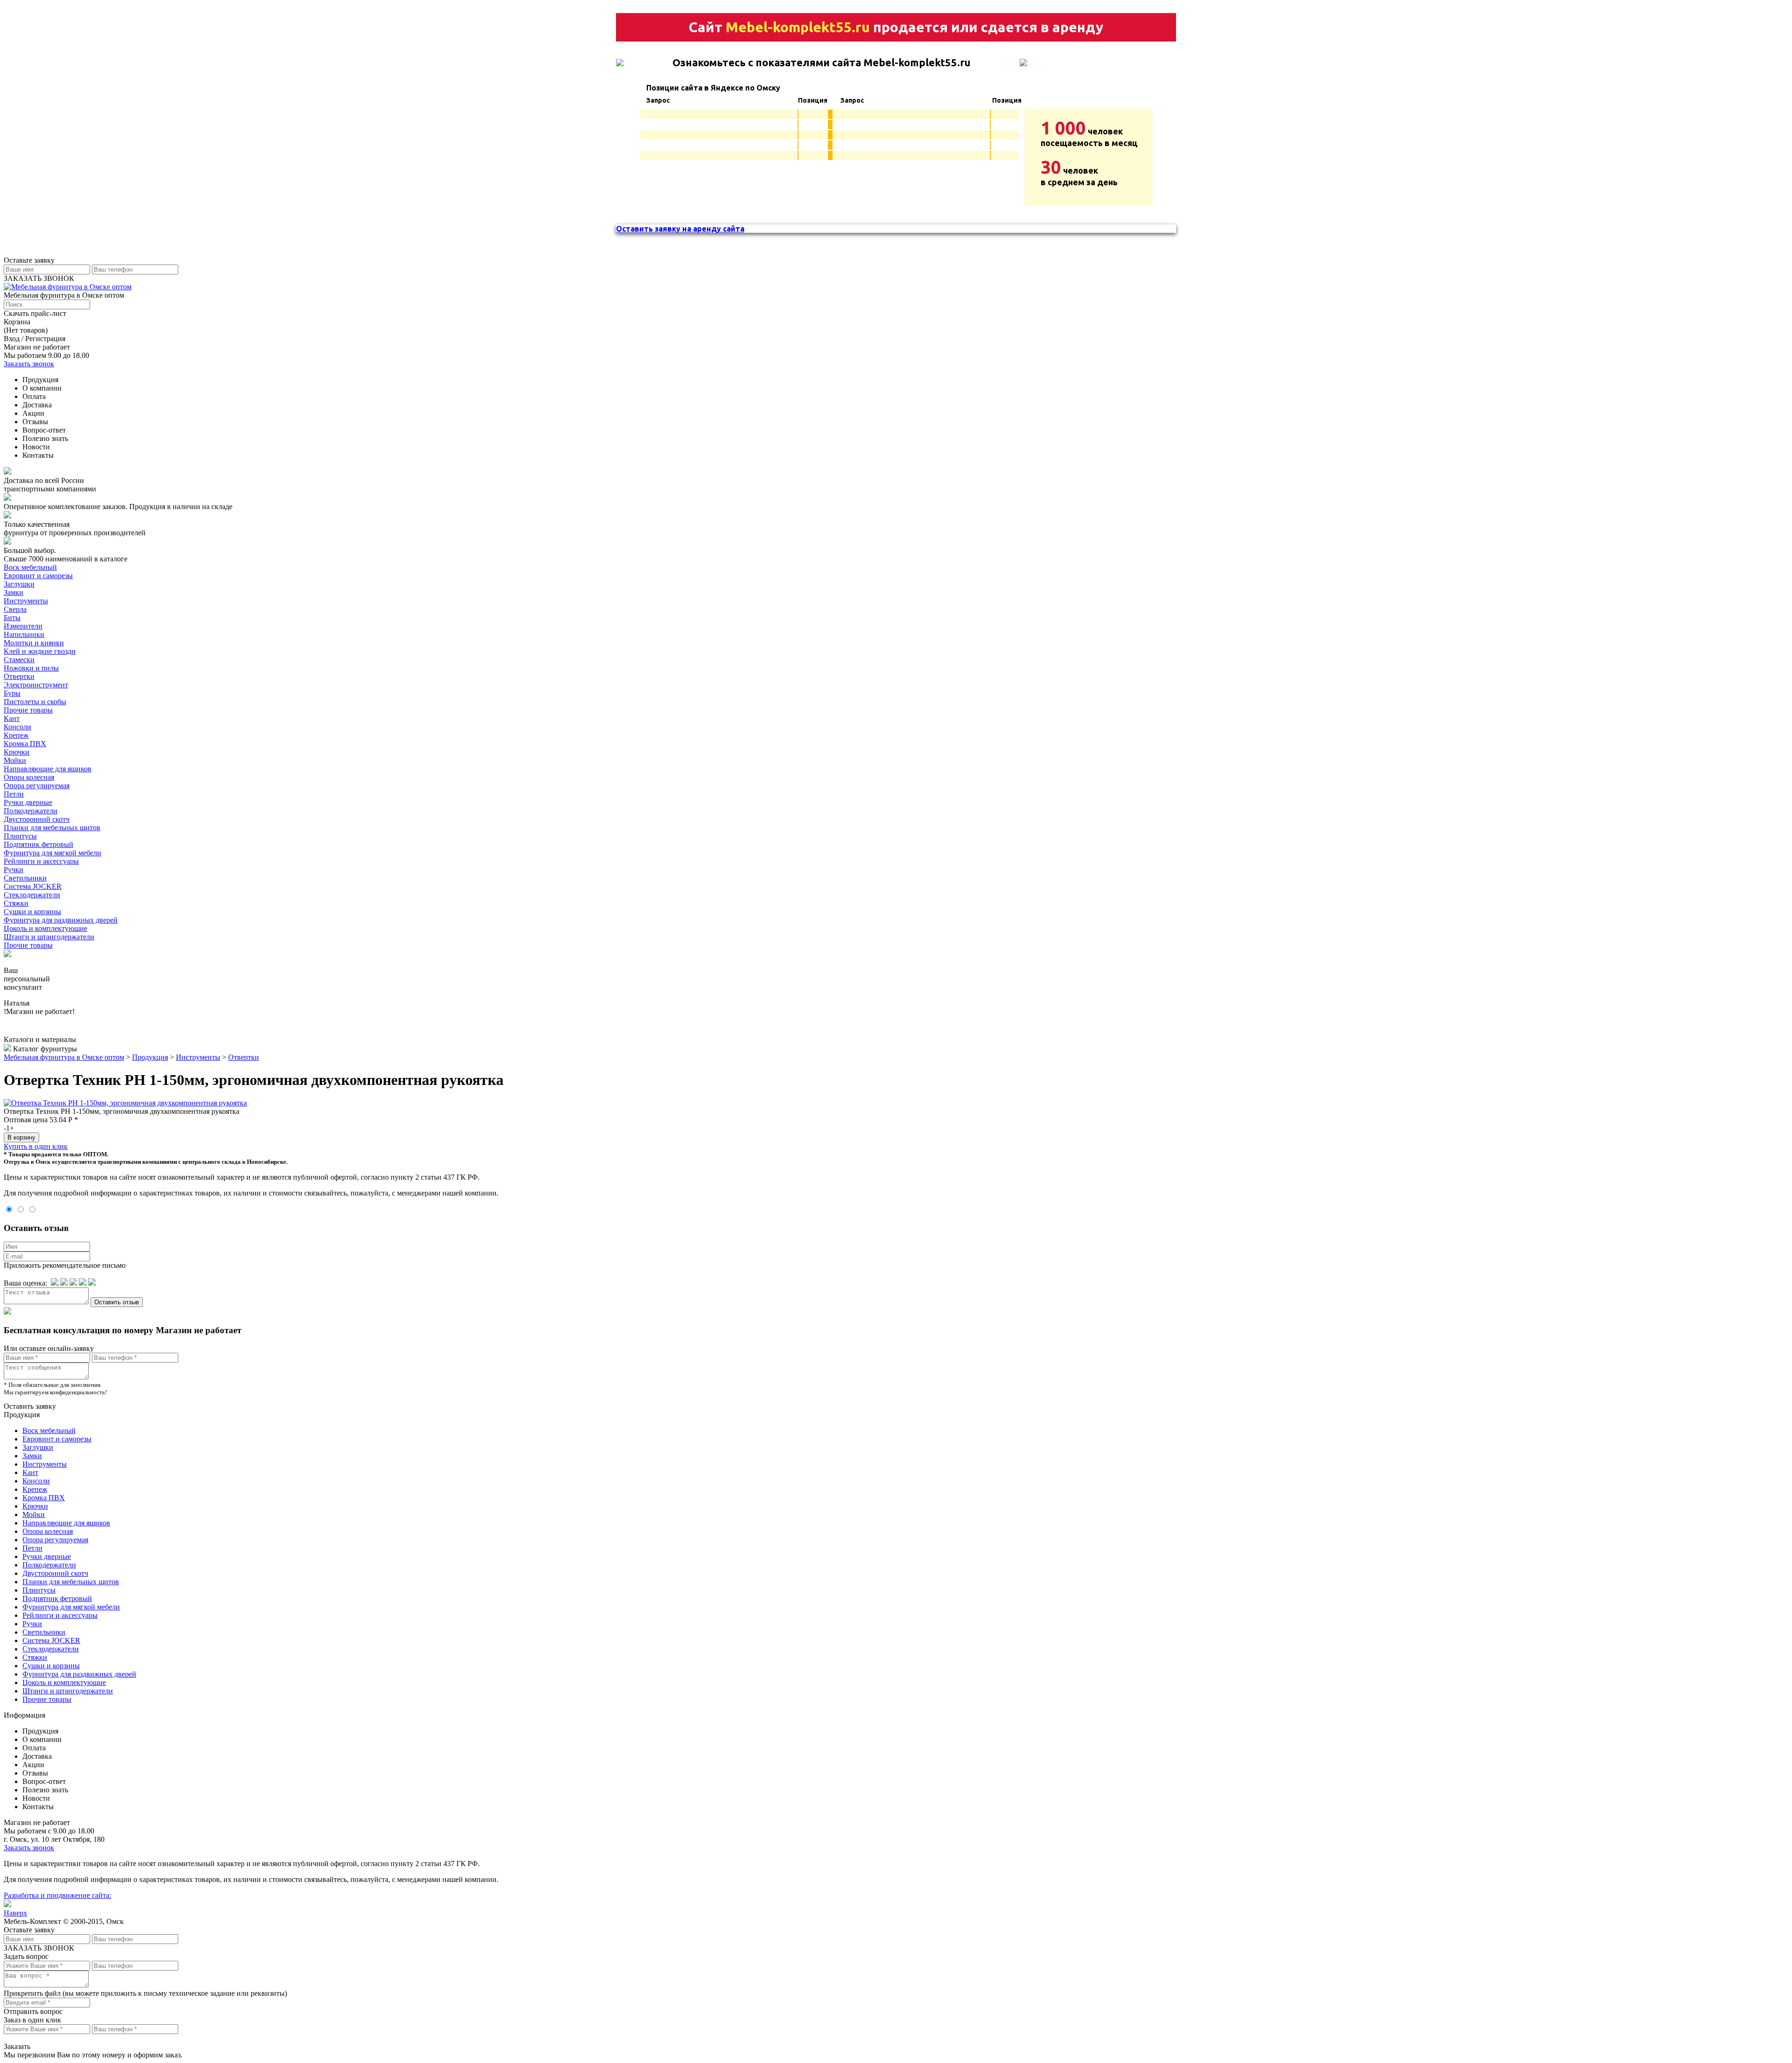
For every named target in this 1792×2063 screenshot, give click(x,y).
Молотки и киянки (34, 643)
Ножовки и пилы (31, 668)
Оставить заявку (30, 1406)
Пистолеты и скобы (35, 702)
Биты (12, 618)
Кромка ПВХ (25, 744)
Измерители (23, 626)
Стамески (19, 660)
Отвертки (19, 676)
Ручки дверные (28, 802)
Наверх (15, 1913)
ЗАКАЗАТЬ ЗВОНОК (39, 278)
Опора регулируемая (37, 786)
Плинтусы (20, 836)
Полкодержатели (31, 811)
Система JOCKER (33, 886)
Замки (14, 592)
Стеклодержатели (32, 895)
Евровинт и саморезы (38, 576)
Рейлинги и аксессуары (41, 861)
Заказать (17, 2046)
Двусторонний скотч (37, 819)
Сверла (15, 609)
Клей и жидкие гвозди (40, 651)
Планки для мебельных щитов (52, 828)
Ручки (14, 870)
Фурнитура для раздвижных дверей (61, 920)
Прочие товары (28, 710)
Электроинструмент (36, 685)
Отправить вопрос (33, 2011)
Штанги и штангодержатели (49, 937)
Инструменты (26, 601)
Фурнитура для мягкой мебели (52, 853)
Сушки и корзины (32, 912)
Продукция (150, 1057)
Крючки (17, 752)
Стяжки (16, 903)
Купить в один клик (36, 1146)
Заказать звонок (29, 364)
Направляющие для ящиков (48, 769)
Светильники (25, 878)
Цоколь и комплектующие (45, 928)
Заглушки (19, 584)
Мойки (15, 760)
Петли (14, 794)
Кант (12, 718)
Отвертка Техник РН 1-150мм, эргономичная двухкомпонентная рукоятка (122, 1111)
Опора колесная (29, 777)
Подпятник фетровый (38, 844)
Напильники (24, 634)
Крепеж (16, 735)
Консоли (17, 727)
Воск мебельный (30, 567)
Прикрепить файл (32, 1993)
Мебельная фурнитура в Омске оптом (64, 1057)
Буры (12, 693)
